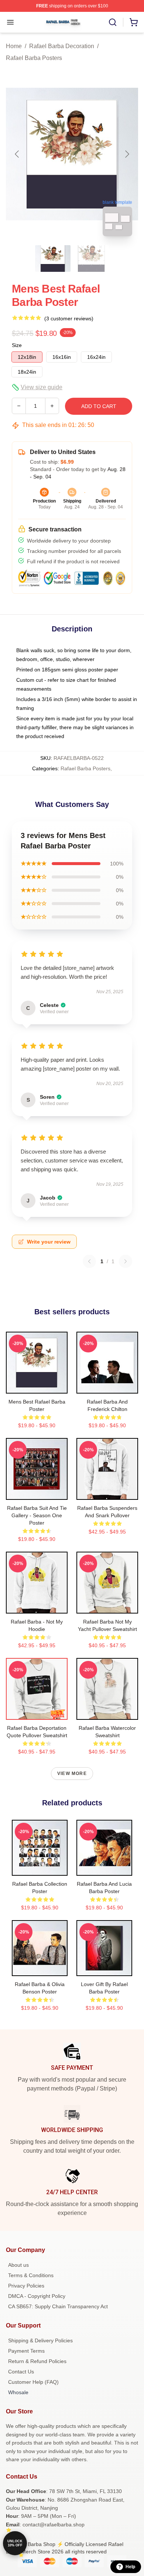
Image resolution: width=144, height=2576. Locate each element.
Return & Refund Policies (37, 2361)
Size (17, 345)
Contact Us (21, 2372)
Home (14, 46)
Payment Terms (26, 2351)
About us (18, 2265)
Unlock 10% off (15, 2543)
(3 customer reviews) (69, 318)
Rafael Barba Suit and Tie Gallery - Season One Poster (37, 1515)
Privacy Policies (26, 2286)
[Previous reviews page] (89, 1261)
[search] (113, 22)
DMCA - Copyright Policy (37, 2296)
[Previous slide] (17, 154)
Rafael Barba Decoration (62, 46)
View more (72, 1773)
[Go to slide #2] (91, 258)
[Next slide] (127, 154)
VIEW (37, 1386)
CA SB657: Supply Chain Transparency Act (58, 2306)
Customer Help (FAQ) (33, 2382)
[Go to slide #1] (53, 258)
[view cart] (134, 22)
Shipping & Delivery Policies (40, 2340)
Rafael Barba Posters (34, 58)
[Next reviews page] (126, 1261)
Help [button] (130, 2567)
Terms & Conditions (31, 2275)
